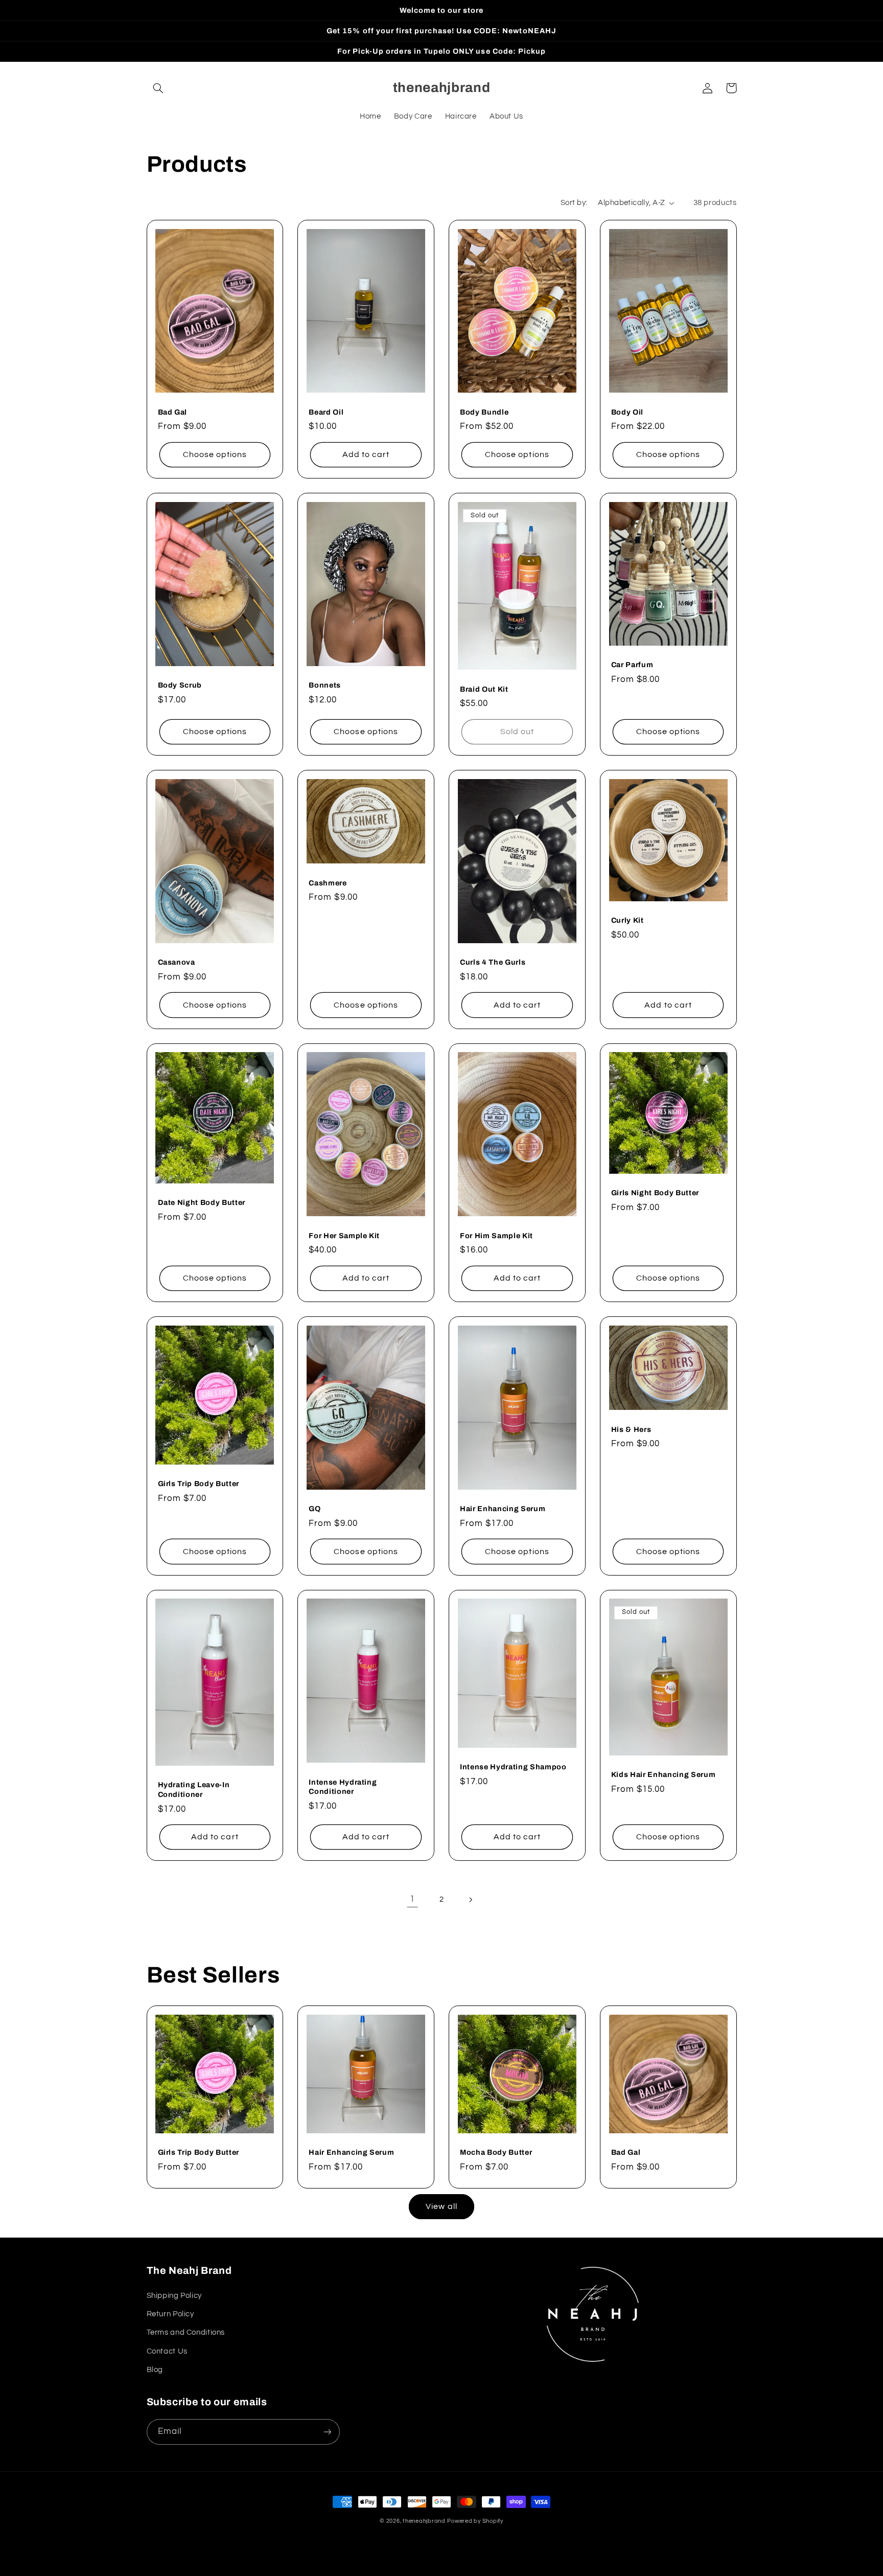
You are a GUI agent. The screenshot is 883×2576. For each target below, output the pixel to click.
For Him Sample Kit (496, 1236)
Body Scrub (180, 685)
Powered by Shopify (475, 2521)
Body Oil (627, 412)
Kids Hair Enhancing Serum (664, 1774)
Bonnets (325, 685)
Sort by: (574, 203)
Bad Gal (173, 412)
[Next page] (471, 1900)
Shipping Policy (174, 2296)
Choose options (215, 454)
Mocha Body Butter (496, 2152)
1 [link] (412, 1899)
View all (441, 2206)
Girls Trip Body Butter (199, 1484)
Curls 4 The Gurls (493, 962)
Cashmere (328, 883)
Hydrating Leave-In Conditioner (194, 1789)
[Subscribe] (327, 2432)
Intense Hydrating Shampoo (513, 1767)
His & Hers (631, 1429)
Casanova (177, 962)
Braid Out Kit (484, 689)
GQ (315, 1509)
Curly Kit (628, 920)
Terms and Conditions (186, 2332)
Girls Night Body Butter (655, 1193)
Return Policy (170, 2314)
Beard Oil (326, 412)
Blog (155, 2370)
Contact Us (167, 2351)
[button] (158, 88)
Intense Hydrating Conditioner (343, 1787)
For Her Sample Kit (344, 1236)
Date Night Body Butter (202, 1202)
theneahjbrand (424, 2521)
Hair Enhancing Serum (503, 1509)
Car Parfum (632, 665)
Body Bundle (484, 412)
